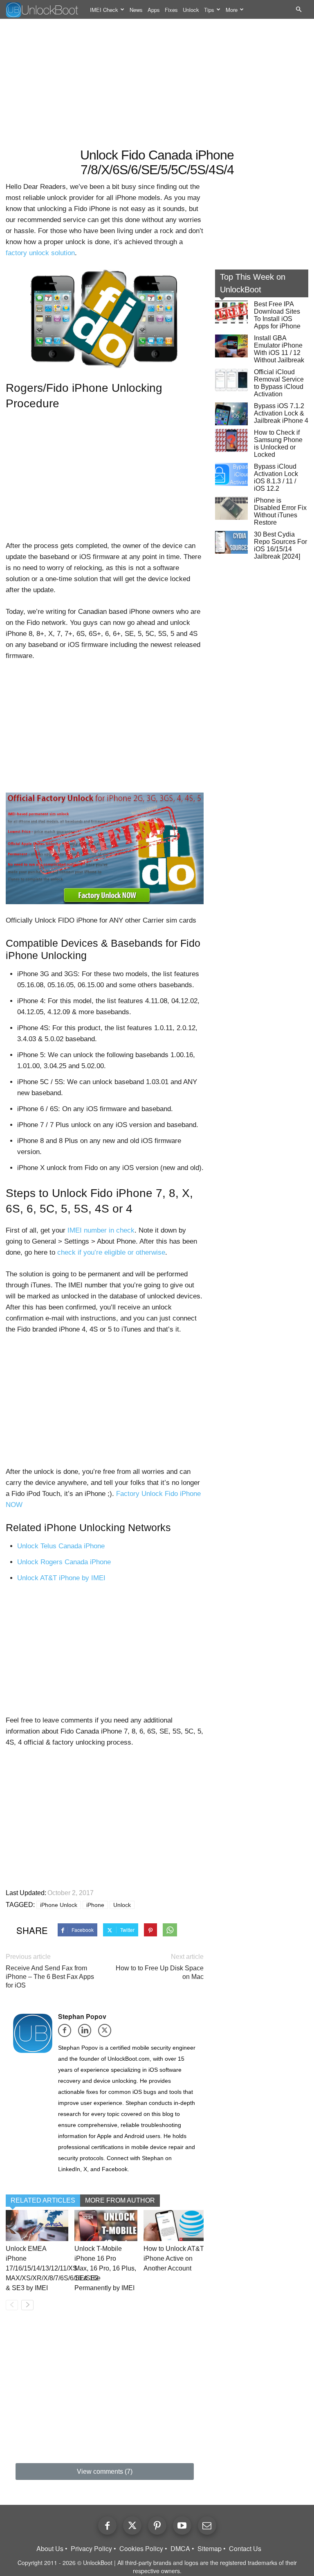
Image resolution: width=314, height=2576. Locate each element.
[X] (107, 2033)
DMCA (180, 2549)
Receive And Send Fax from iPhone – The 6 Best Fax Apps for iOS (50, 1977)
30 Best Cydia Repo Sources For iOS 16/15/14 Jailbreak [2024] (280, 545)
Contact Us (245, 2549)
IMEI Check (104, 10)
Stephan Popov (82, 2016)
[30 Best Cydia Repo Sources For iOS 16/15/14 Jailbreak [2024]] (231, 542)
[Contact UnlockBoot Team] (207, 2525)
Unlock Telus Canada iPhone (61, 1546)
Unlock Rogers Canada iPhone (64, 1562)
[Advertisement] (157, 84)
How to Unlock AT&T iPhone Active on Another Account (174, 2258)
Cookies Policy (141, 2549)
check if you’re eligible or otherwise (111, 1252)
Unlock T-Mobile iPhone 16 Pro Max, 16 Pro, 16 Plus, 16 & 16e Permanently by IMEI (105, 2268)
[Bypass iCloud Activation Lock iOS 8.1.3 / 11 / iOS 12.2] (231, 474)
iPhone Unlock (59, 1905)
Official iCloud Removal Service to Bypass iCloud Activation (279, 383)
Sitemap (210, 2549)
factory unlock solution (40, 253)
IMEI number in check (101, 1230)
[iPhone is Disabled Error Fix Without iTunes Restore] (231, 508)
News (136, 10)
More (232, 10)
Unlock (191, 10)
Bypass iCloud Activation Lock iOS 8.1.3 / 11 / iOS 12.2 (276, 477)
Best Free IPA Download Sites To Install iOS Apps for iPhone (277, 315)
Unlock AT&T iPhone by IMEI (61, 1578)
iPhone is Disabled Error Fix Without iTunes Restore (280, 511)
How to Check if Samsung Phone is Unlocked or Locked (278, 444)
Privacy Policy (91, 2549)
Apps (154, 10)
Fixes (171, 10)
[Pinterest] (157, 2525)
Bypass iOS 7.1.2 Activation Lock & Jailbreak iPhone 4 (281, 413)
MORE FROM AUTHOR (120, 2200)
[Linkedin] (87, 2033)
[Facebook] (67, 2033)
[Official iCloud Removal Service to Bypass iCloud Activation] (231, 380)
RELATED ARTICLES (43, 2200)
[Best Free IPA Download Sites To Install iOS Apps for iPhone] (231, 312)
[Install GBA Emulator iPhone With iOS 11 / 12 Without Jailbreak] (231, 346)
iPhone (95, 1905)
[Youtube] (182, 2525)
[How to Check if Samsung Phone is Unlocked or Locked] (231, 440)
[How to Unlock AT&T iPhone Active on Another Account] (175, 2226)
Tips (209, 10)
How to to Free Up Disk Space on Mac (160, 1972)
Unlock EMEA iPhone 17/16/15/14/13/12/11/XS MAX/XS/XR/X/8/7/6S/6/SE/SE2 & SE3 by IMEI (52, 2268)
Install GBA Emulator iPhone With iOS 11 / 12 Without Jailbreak (279, 349)
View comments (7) (105, 2472)
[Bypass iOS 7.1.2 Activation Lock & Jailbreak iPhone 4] (231, 414)
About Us (50, 2549)
